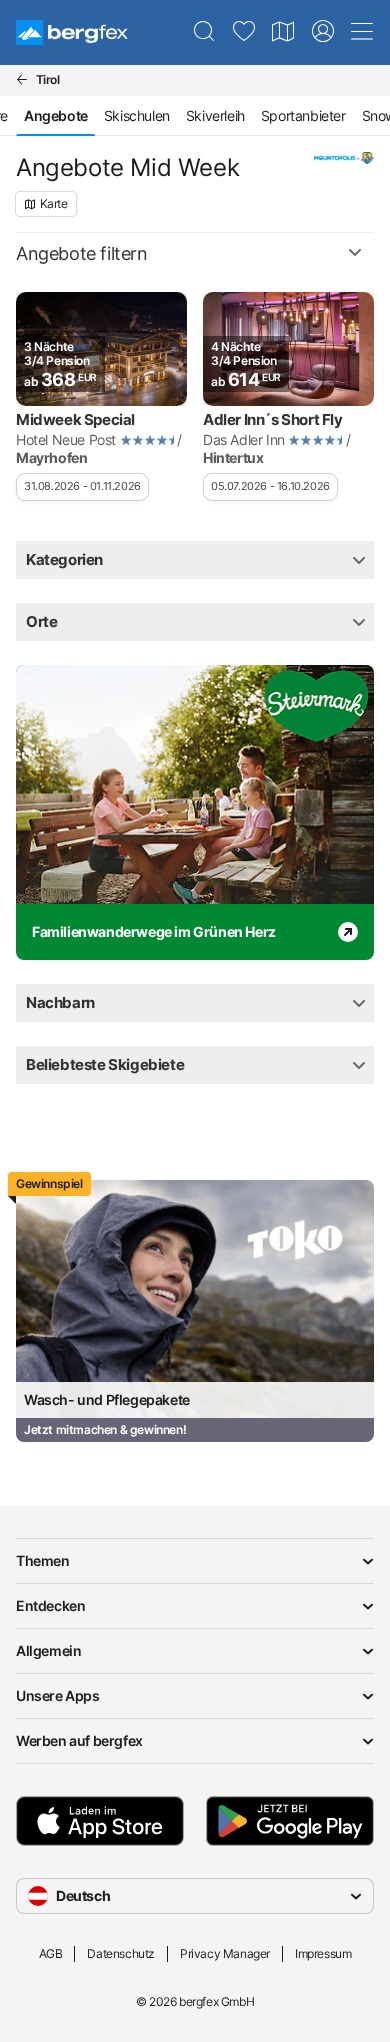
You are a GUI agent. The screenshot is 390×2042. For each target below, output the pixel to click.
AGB (51, 1953)
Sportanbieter (303, 115)
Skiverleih (215, 115)
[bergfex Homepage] (72, 32)
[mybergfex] (323, 32)
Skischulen (137, 115)
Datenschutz (121, 1953)
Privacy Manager (225, 1953)
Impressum (323, 1953)
